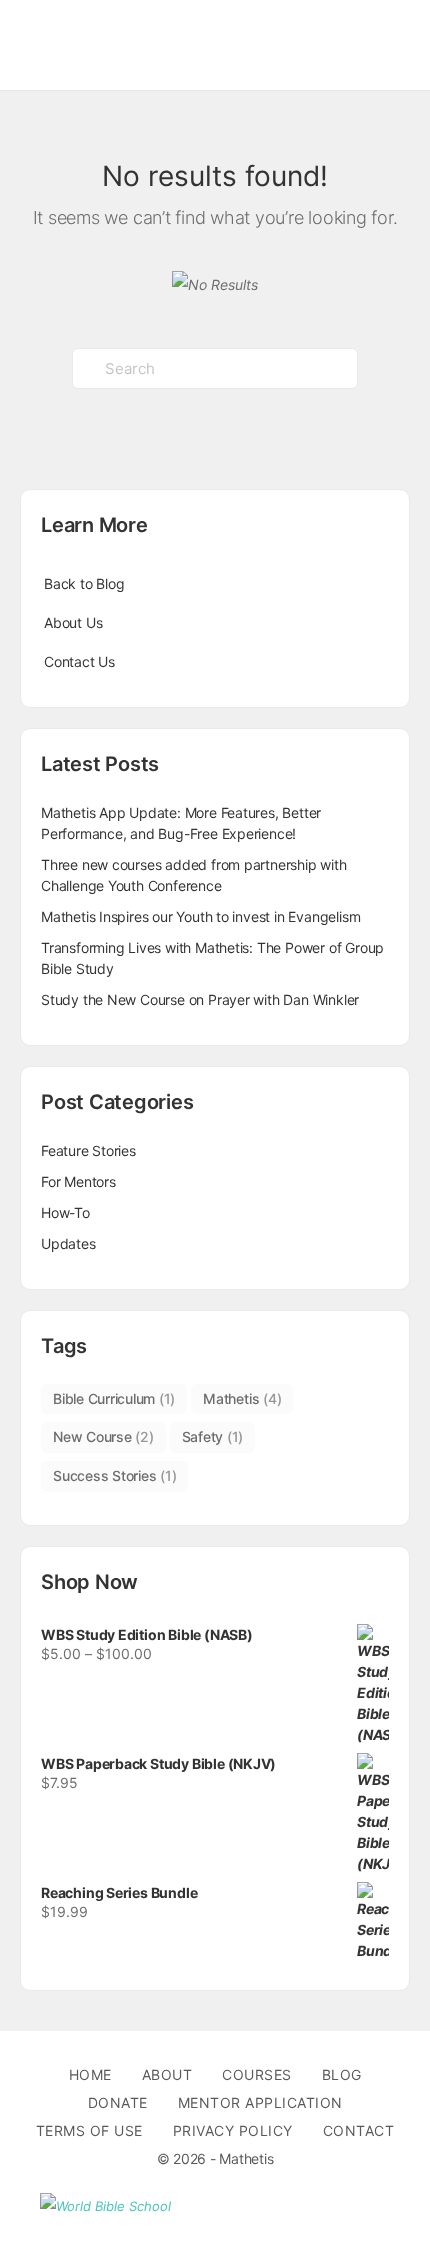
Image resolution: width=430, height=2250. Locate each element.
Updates (68, 1243)
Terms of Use (89, 2130)
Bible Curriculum (114, 1398)
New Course (103, 1436)
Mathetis (242, 1398)
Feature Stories (88, 1150)
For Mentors (78, 1181)
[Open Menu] (32, 43)
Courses (257, 2074)
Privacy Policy (233, 2130)
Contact (359, 2130)
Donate (118, 2102)
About (167, 2074)
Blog (342, 2074)
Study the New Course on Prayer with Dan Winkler (200, 999)
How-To (65, 1212)
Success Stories (114, 1475)
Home (90, 2074)
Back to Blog (84, 583)
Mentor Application (260, 2102)
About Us (73, 622)
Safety (213, 1436)
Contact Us (79, 661)
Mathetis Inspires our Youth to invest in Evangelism (200, 916)
